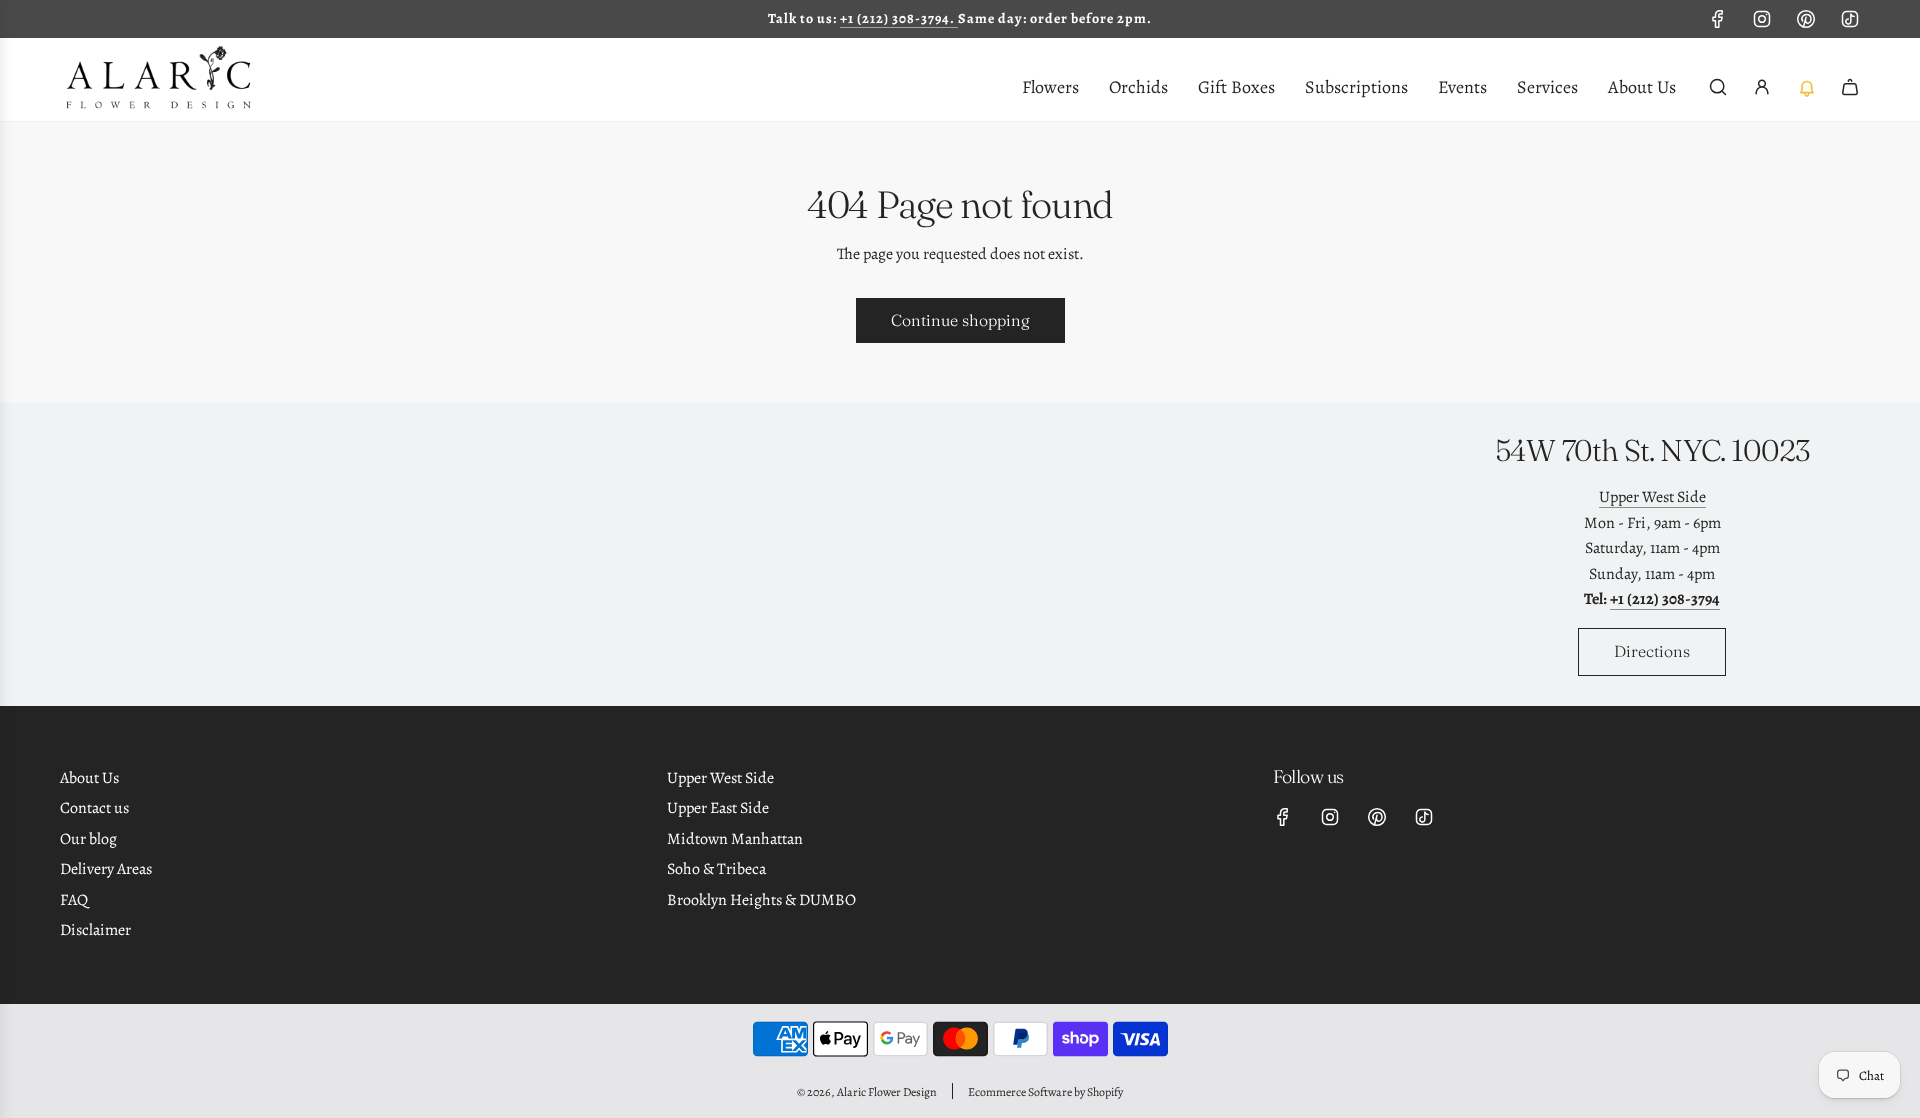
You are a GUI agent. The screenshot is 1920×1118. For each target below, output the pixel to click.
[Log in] (1762, 87)
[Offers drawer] (1806, 87)
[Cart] (1850, 87)
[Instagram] (1762, 19)
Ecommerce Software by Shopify (1045, 1092)
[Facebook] (1718, 19)
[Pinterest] (1806, 19)
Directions (1652, 651)
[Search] (1718, 87)
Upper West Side (1652, 497)
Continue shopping (960, 320)
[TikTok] (1850, 19)
